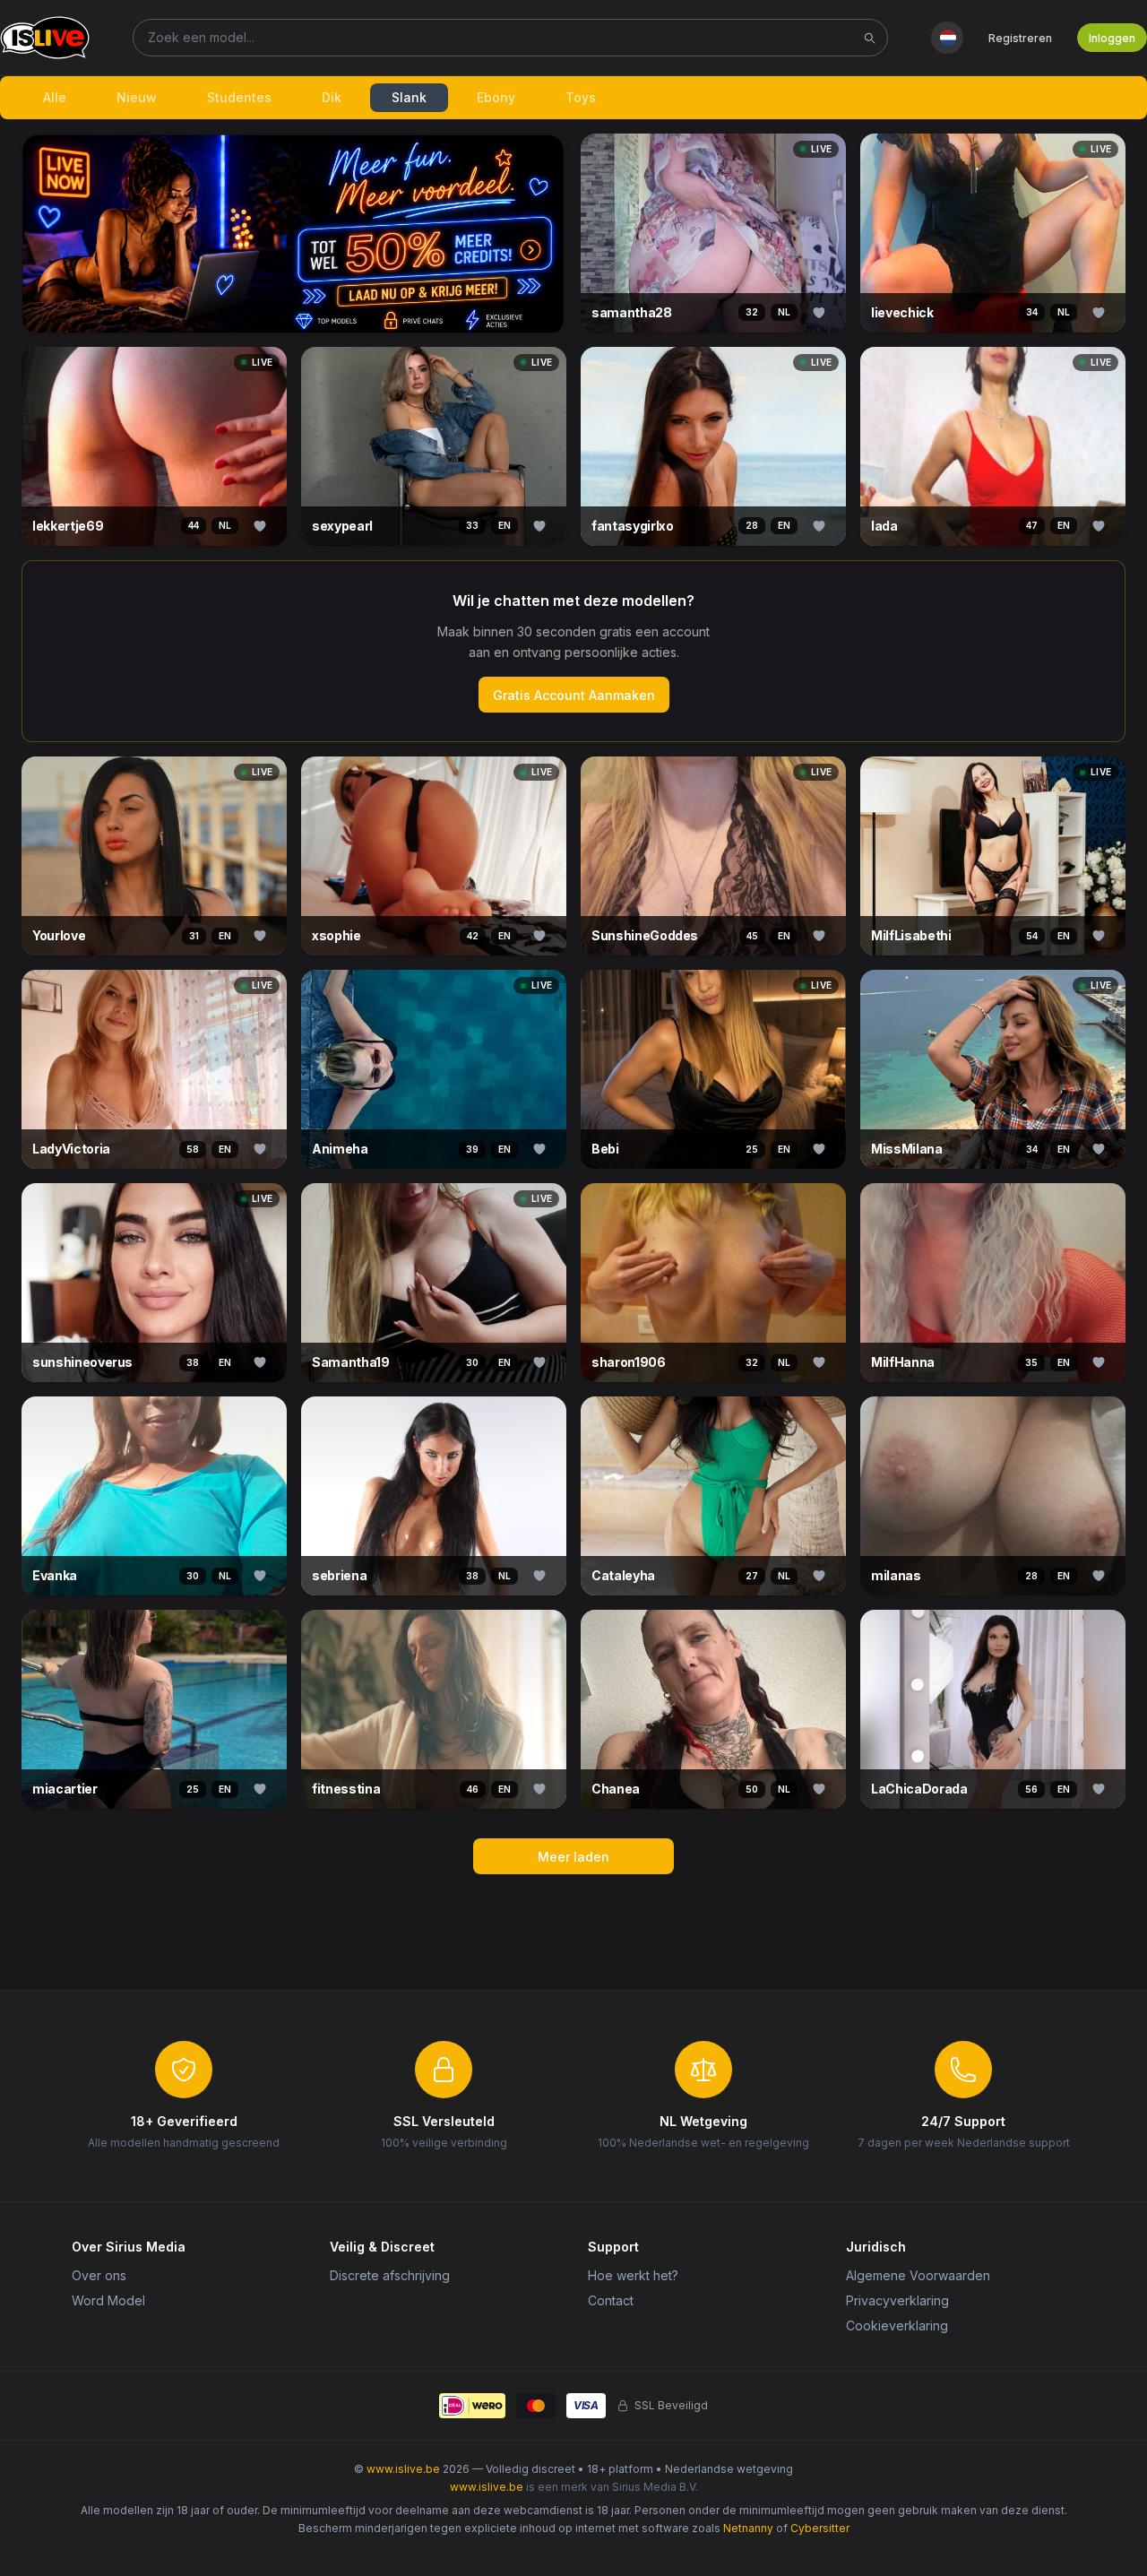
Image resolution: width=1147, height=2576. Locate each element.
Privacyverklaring (897, 2300)
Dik (332, 97)
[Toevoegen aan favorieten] (819, 313)
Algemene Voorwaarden (918, 2275)
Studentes (239, 97)
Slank (409, 97)
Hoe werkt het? (633, 2275)
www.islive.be (403, 2469)
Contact (611, 2300)
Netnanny (748, 2528)
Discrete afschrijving (390, 2275)
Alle (55, 97)
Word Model (108, 2300)
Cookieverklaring (897, 2325)
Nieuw (137, 97)
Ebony (496, 97)
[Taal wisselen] (947, 38)
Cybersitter (820, 2528)
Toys (581, 97)
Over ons (99, 2275)
